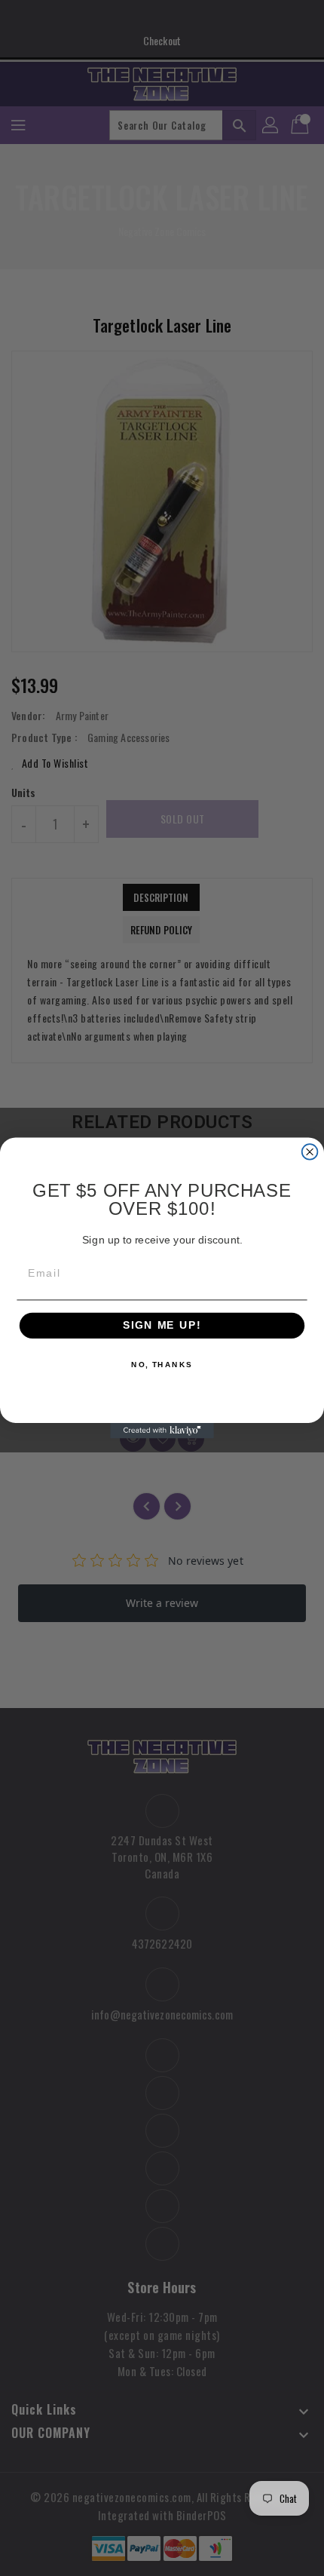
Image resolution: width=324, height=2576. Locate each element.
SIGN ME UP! (162, 1326)
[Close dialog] (310, 1152)
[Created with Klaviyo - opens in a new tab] (162, 1431)
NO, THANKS (162, 1365)
